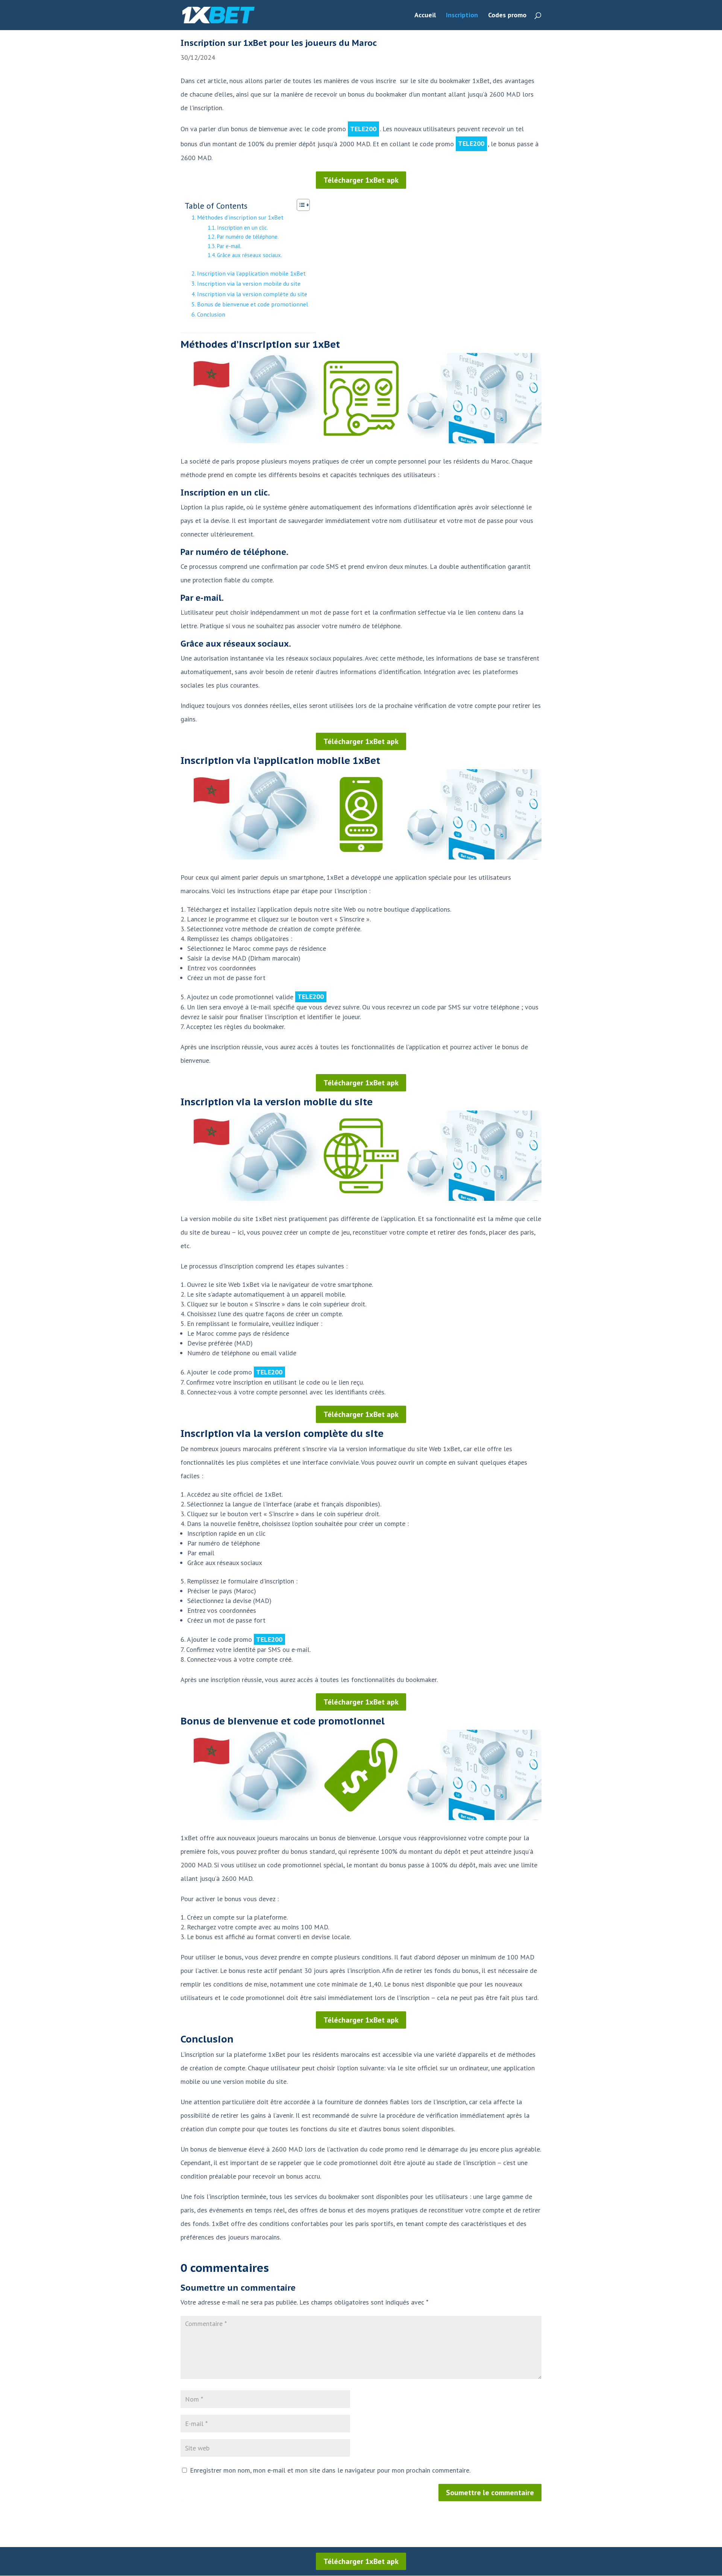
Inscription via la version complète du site (252, 294)
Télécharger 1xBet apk (361, 180)
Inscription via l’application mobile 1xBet (251, 273)
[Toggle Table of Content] (300, 205)
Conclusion (211, 314)
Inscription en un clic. (243, 228)
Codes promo (507, 16)
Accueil (425, 16)
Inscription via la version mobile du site (249, 283)
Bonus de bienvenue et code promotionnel (253, 304)
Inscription (462, 16)
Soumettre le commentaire (490, 2493)
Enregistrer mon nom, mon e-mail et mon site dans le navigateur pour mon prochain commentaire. (330, 2470)
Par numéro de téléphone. (248, 237)
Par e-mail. (229, 246)
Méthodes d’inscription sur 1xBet (240, 217)
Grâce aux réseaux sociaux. (250, 255)
